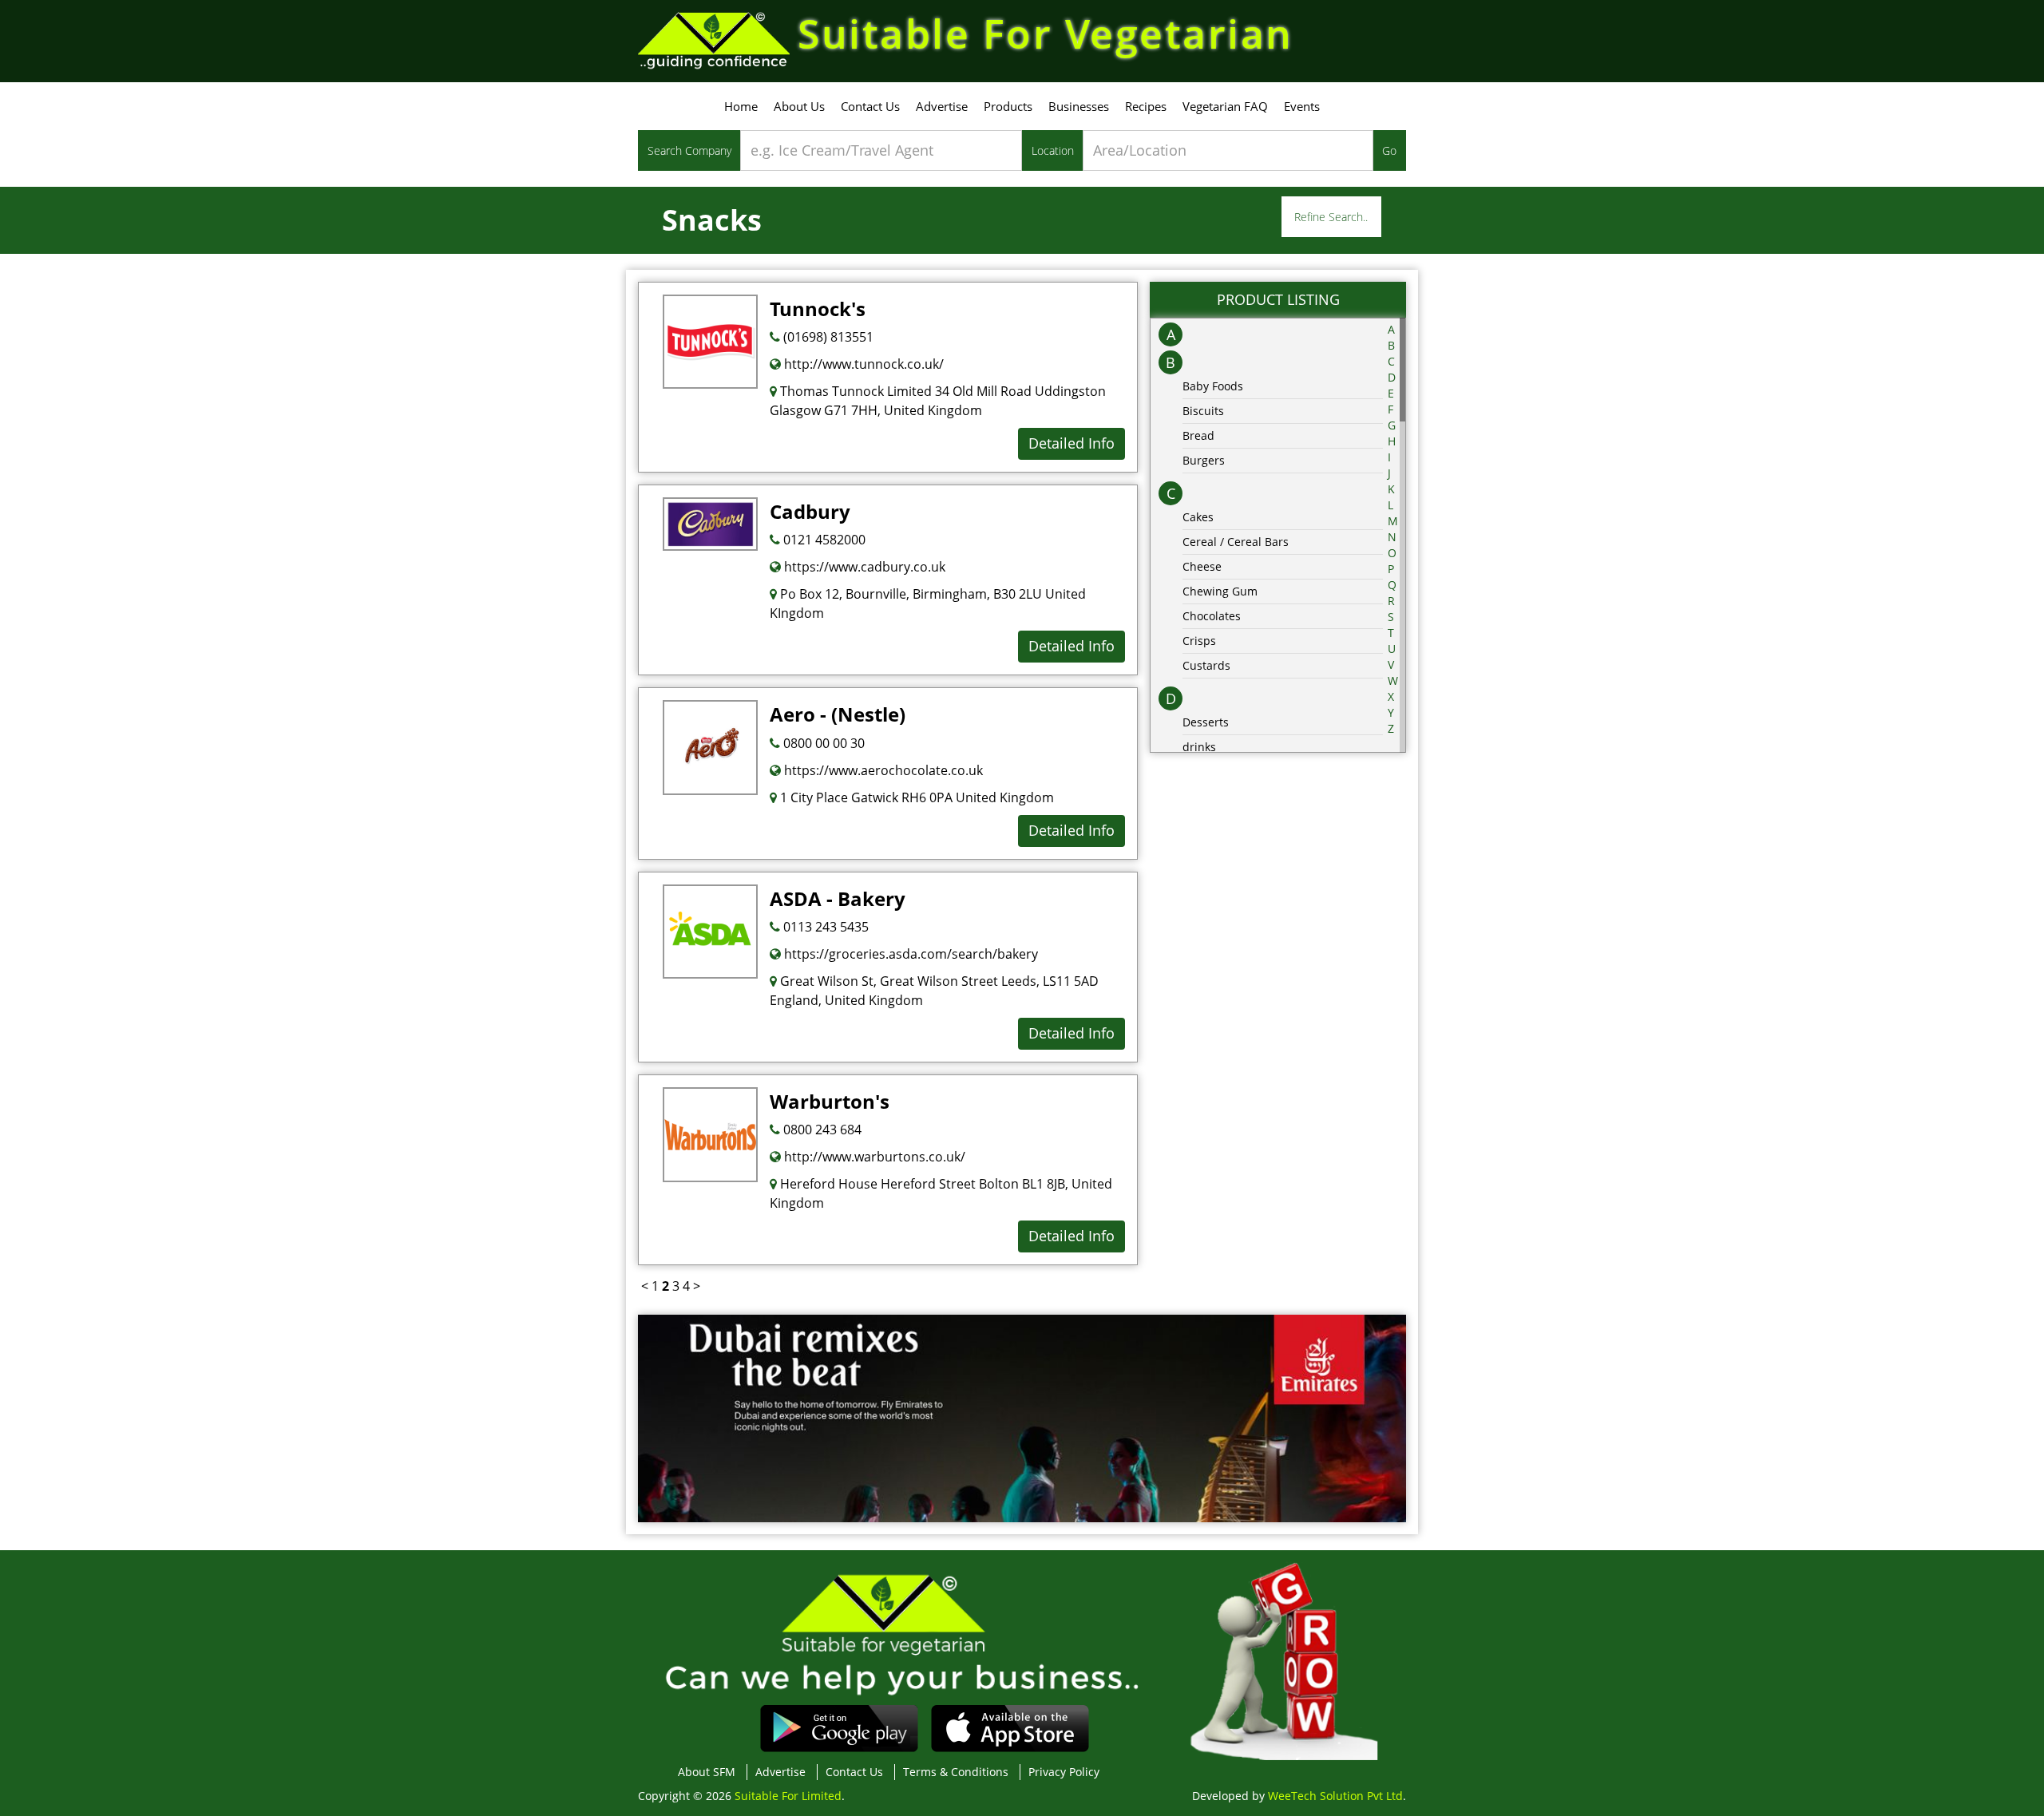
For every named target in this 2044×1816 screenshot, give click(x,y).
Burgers (1204, 460)
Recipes (1146, 106)
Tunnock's (818, 309)
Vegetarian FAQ (1225, 106)
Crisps (1199, 641)
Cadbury (810, 511)
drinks (1199, 747)
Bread (1198, 435)
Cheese (1202, 566)
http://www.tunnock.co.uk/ (862, 364)
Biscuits (1203, 411)
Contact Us (870, 106)
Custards (1206, 665)
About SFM (707, 1772)
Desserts (1206, 722)
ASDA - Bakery (838, 898)
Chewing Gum (1220, 591)
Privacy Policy (1064, 1772)
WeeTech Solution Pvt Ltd (1335, 1796)
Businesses (1079, 106)
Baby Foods (1213, 386)
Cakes (1198, 517)
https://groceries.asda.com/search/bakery (909, 954)
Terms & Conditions (956, 1772)
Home (741, 106)
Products (1008, 106)
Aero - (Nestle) (838, 714)
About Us (799, 106)
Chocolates (1212, 616)
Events (1302, 106)
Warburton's (830, 1101)
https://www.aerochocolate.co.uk (882, 770)
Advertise (942, 106)
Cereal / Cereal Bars (1236, 542)
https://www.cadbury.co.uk (863, 567)
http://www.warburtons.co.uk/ (873, 1157)
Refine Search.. (1331, 217)
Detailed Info (1072, 443)
